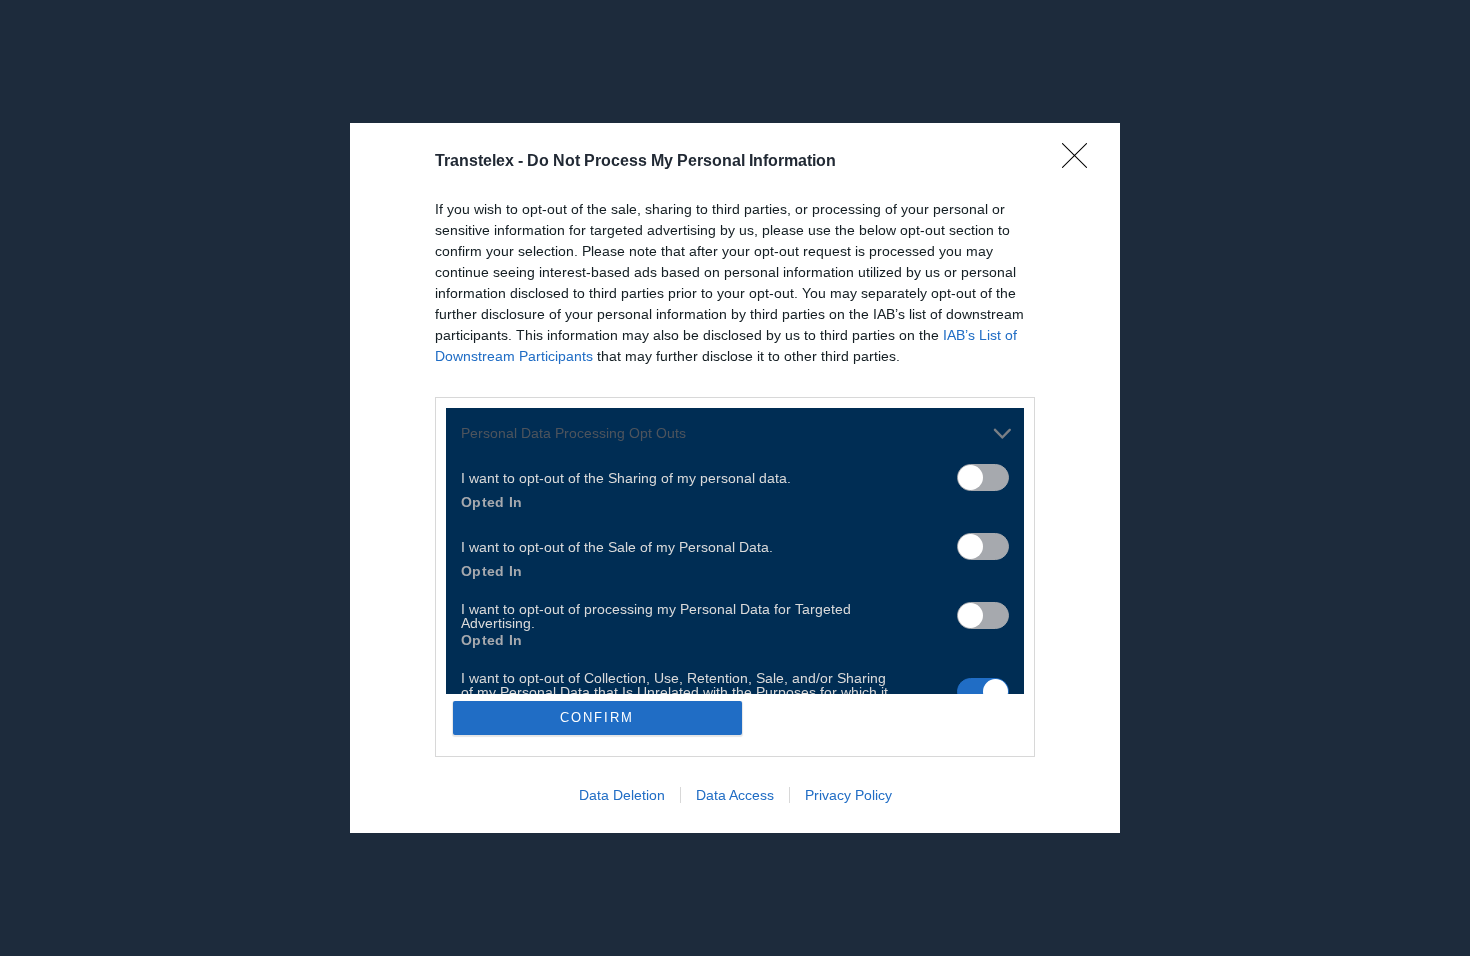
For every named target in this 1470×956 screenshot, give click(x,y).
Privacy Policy (848, 795)
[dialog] (735, 478)
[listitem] (735, 433)
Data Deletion (622, 795)
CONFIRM (597, 717)
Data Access (735, 795)
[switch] (983, 477)
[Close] (1081, 162)
